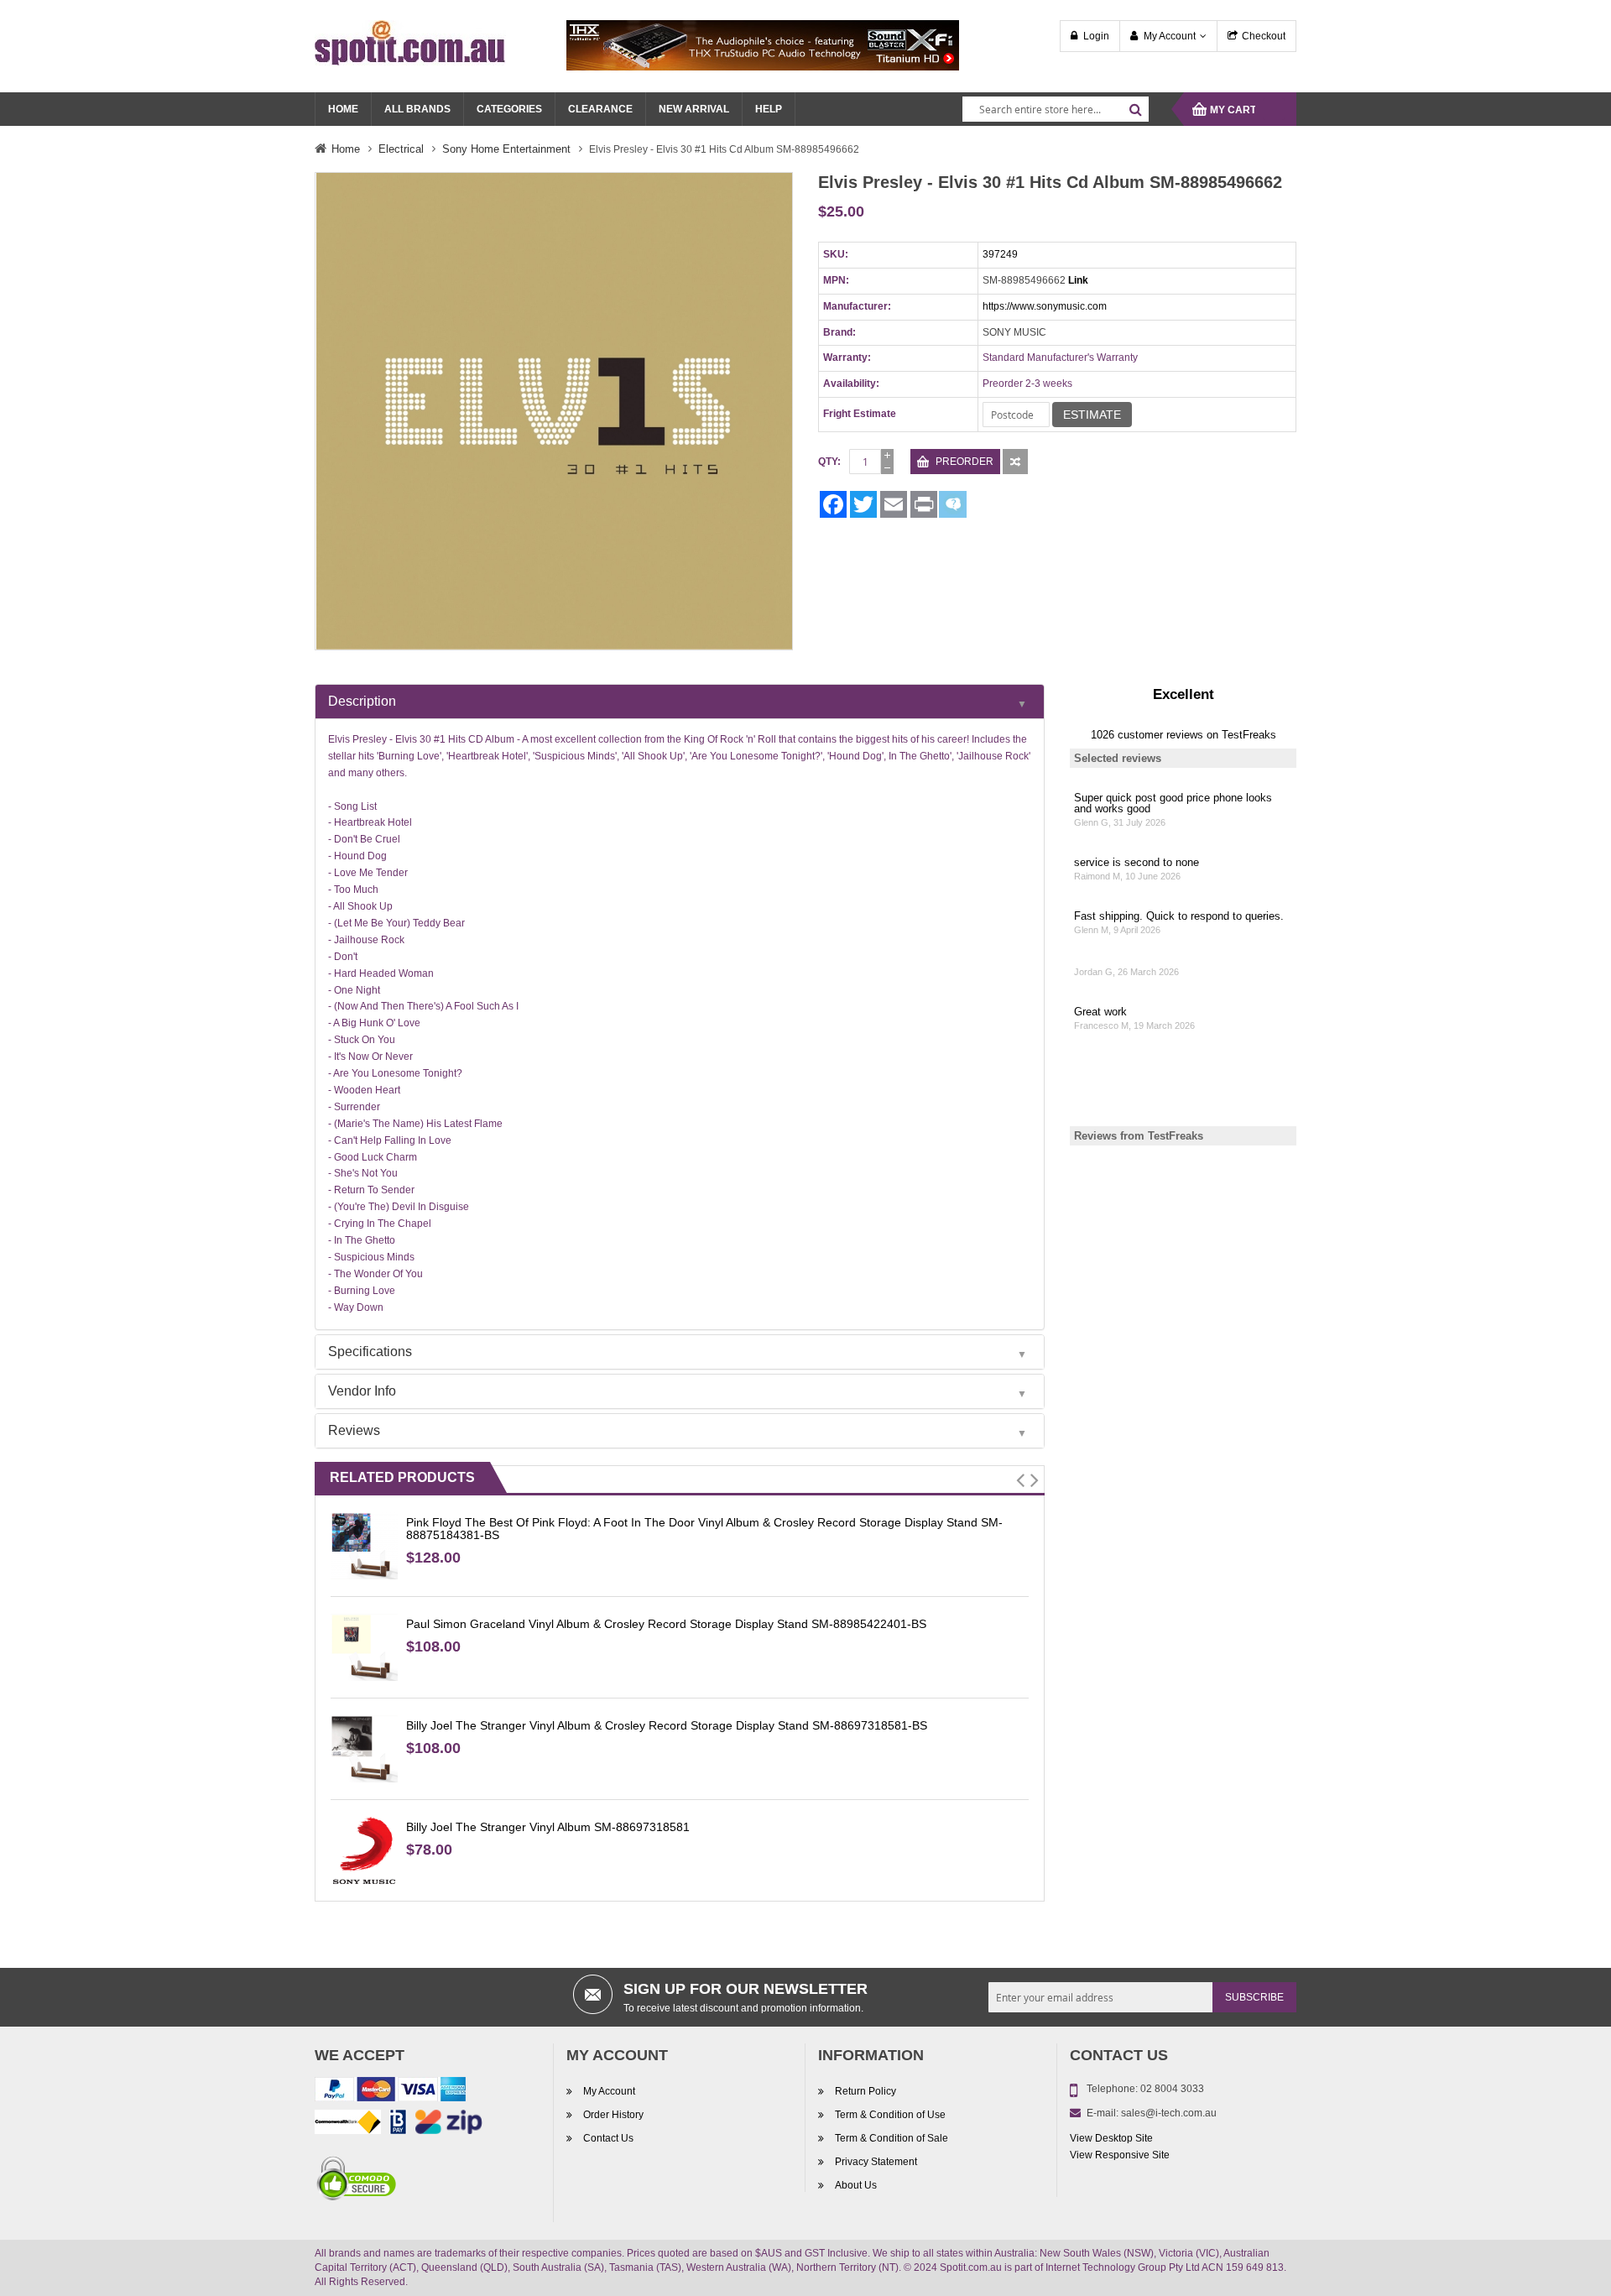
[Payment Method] (348, 2125)
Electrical (401, 149)
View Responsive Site (1120, 2155)
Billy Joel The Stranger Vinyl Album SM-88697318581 (548, 1827)
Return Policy (865, 2091)
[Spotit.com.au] (410, 42)
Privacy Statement (876, 2162)
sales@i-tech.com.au (1169, 2113)
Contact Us (608, 2138)
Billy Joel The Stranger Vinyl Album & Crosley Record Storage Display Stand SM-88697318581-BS (667, 1725)
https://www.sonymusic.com (1045, 306)
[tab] (680, 702)
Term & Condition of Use (890, 2115)
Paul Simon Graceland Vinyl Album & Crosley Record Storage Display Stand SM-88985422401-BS (666, 1624)
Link (1078, 280)
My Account (1170, 36)
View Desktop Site (1111, 2138)
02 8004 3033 (1172, 2089)
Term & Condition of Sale (892, 2138)
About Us (856, 2185)
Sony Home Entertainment (506, 149)
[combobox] (1056, 109)
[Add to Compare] (1015, 462)
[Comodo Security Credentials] (357, 2181)
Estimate (1092, 415)
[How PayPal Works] (390, 2092)
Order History (613, 2115)
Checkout (1264, 36)
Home (346, 149)
